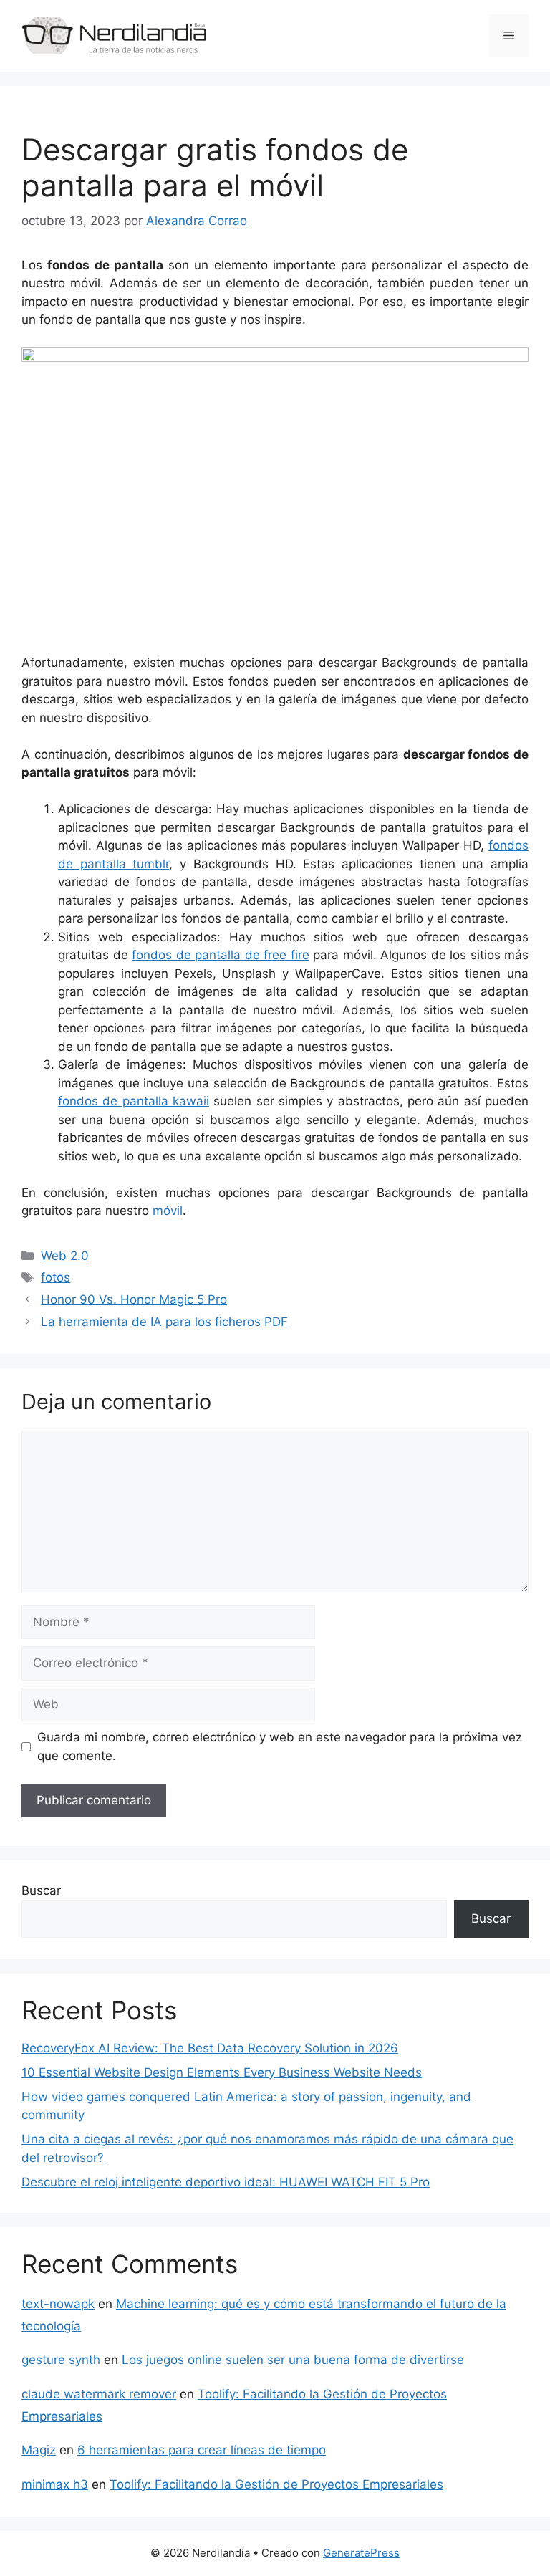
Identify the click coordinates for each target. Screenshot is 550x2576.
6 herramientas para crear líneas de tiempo (202, 2450)
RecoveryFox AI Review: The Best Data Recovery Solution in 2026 (210, 2048)
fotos (56, 1277)
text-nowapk (58, 2304)
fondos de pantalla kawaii (134, 1101)
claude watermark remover (99, 2394)
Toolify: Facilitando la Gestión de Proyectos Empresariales (276, 2484)
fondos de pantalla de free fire (221, 955)
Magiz (39, 2450)
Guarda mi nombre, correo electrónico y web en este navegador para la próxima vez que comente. (280, 1746)
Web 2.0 (65, 1256)
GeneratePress (361, 2553)
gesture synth (61, 2360)
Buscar (41, 1890)
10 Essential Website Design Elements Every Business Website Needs (222, 2072)
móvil (168, 1211)
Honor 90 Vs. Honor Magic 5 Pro (134, 1299)
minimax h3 (55, 2484)
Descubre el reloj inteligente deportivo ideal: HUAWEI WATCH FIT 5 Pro (226, 2182)
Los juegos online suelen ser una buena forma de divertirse (293, 2360)
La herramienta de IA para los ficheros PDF (164, 1322)
